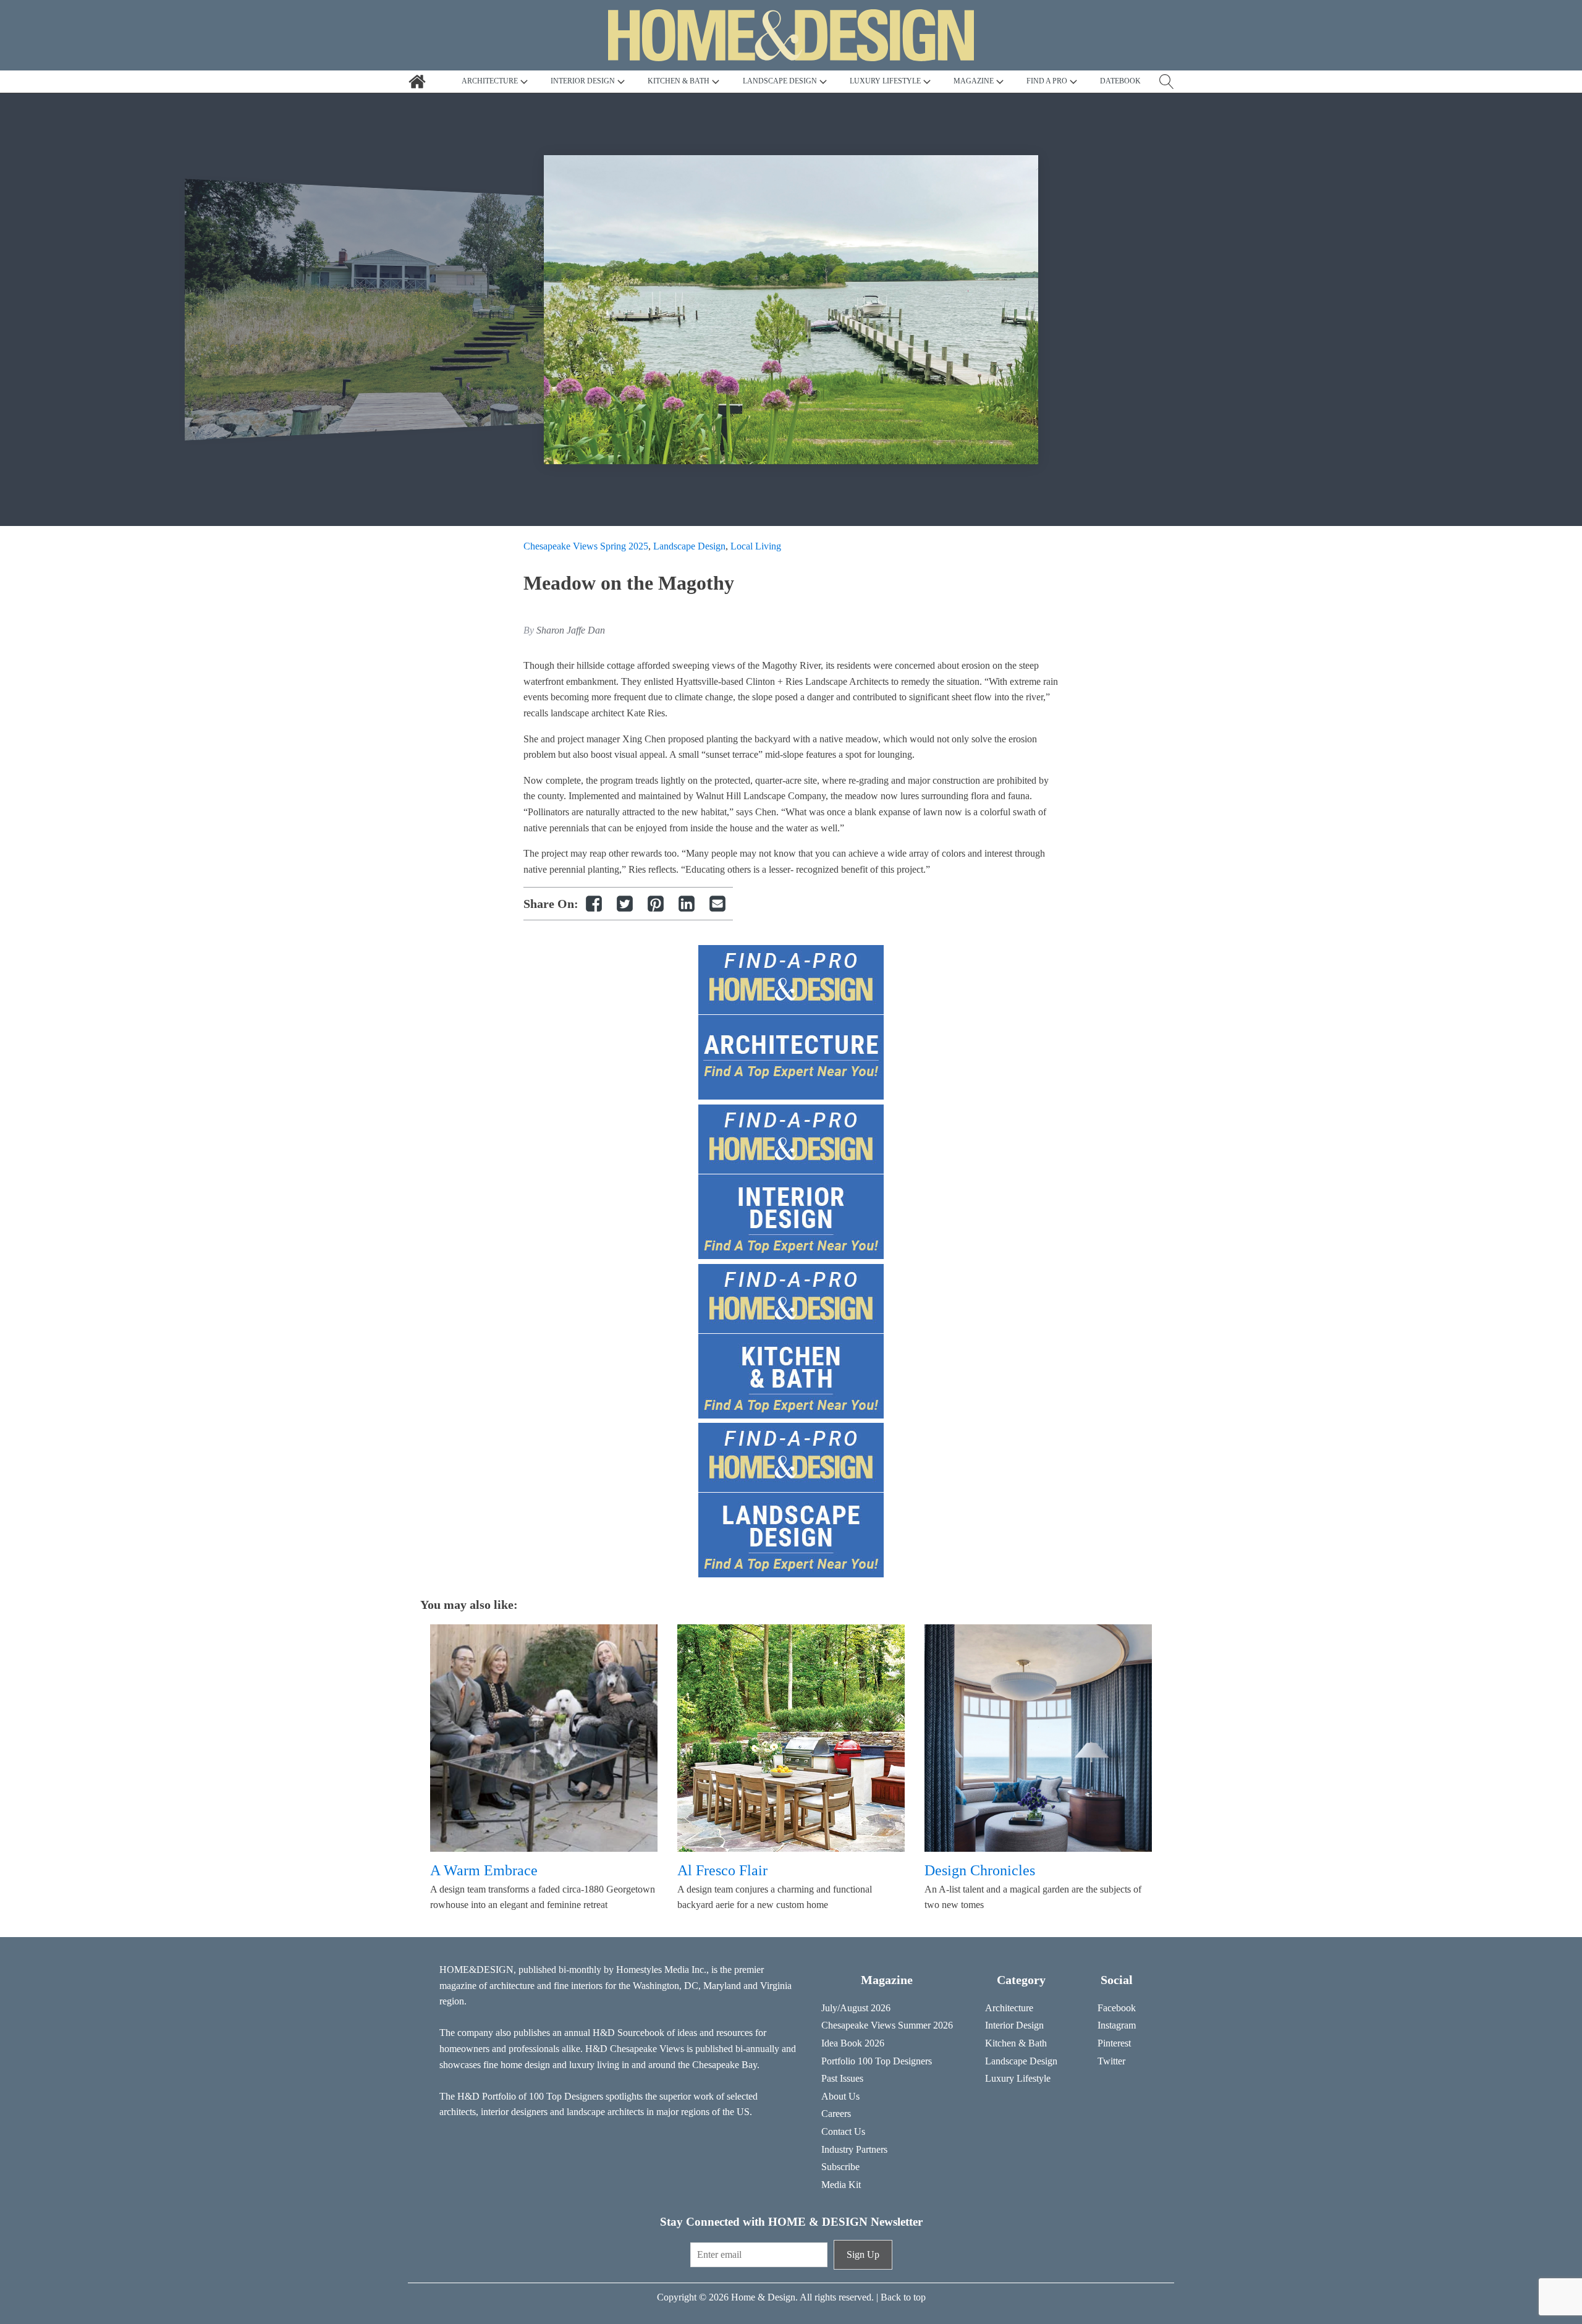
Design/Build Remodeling (697, 189)
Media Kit (841, 2185)
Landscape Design (814, 189)
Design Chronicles (980, 1870)
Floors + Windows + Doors (699, 220)
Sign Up (863, 2254)
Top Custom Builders (819, 236)
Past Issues (842, 2078)
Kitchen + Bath (807, 173)
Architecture (536, 189)
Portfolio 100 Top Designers (877, 2061)
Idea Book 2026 (853, 2043)
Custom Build (673, 173)
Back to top (903, 2297)
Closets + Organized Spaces (566, 236)
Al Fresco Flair (722, 1870)
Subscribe (840, 2167)
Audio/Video (537, 220)
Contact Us (843, 2131)
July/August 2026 (856, 2008)
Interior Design (675, 236)
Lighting (794, 204)
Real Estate (799, 220)
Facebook (1117, 2008)
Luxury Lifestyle (1018, 2078)
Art (518, 204)
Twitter (1111, 2061)
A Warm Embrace (484, 1870)
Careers (836, 2114)
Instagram (1117, 2025)
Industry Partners (854, 2149)
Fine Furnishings (679, 204)
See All (526, 173)
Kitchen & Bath (1016, 2043)
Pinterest (1114, 2043)
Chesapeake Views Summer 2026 (887, 2025)
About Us (840, 2096)
